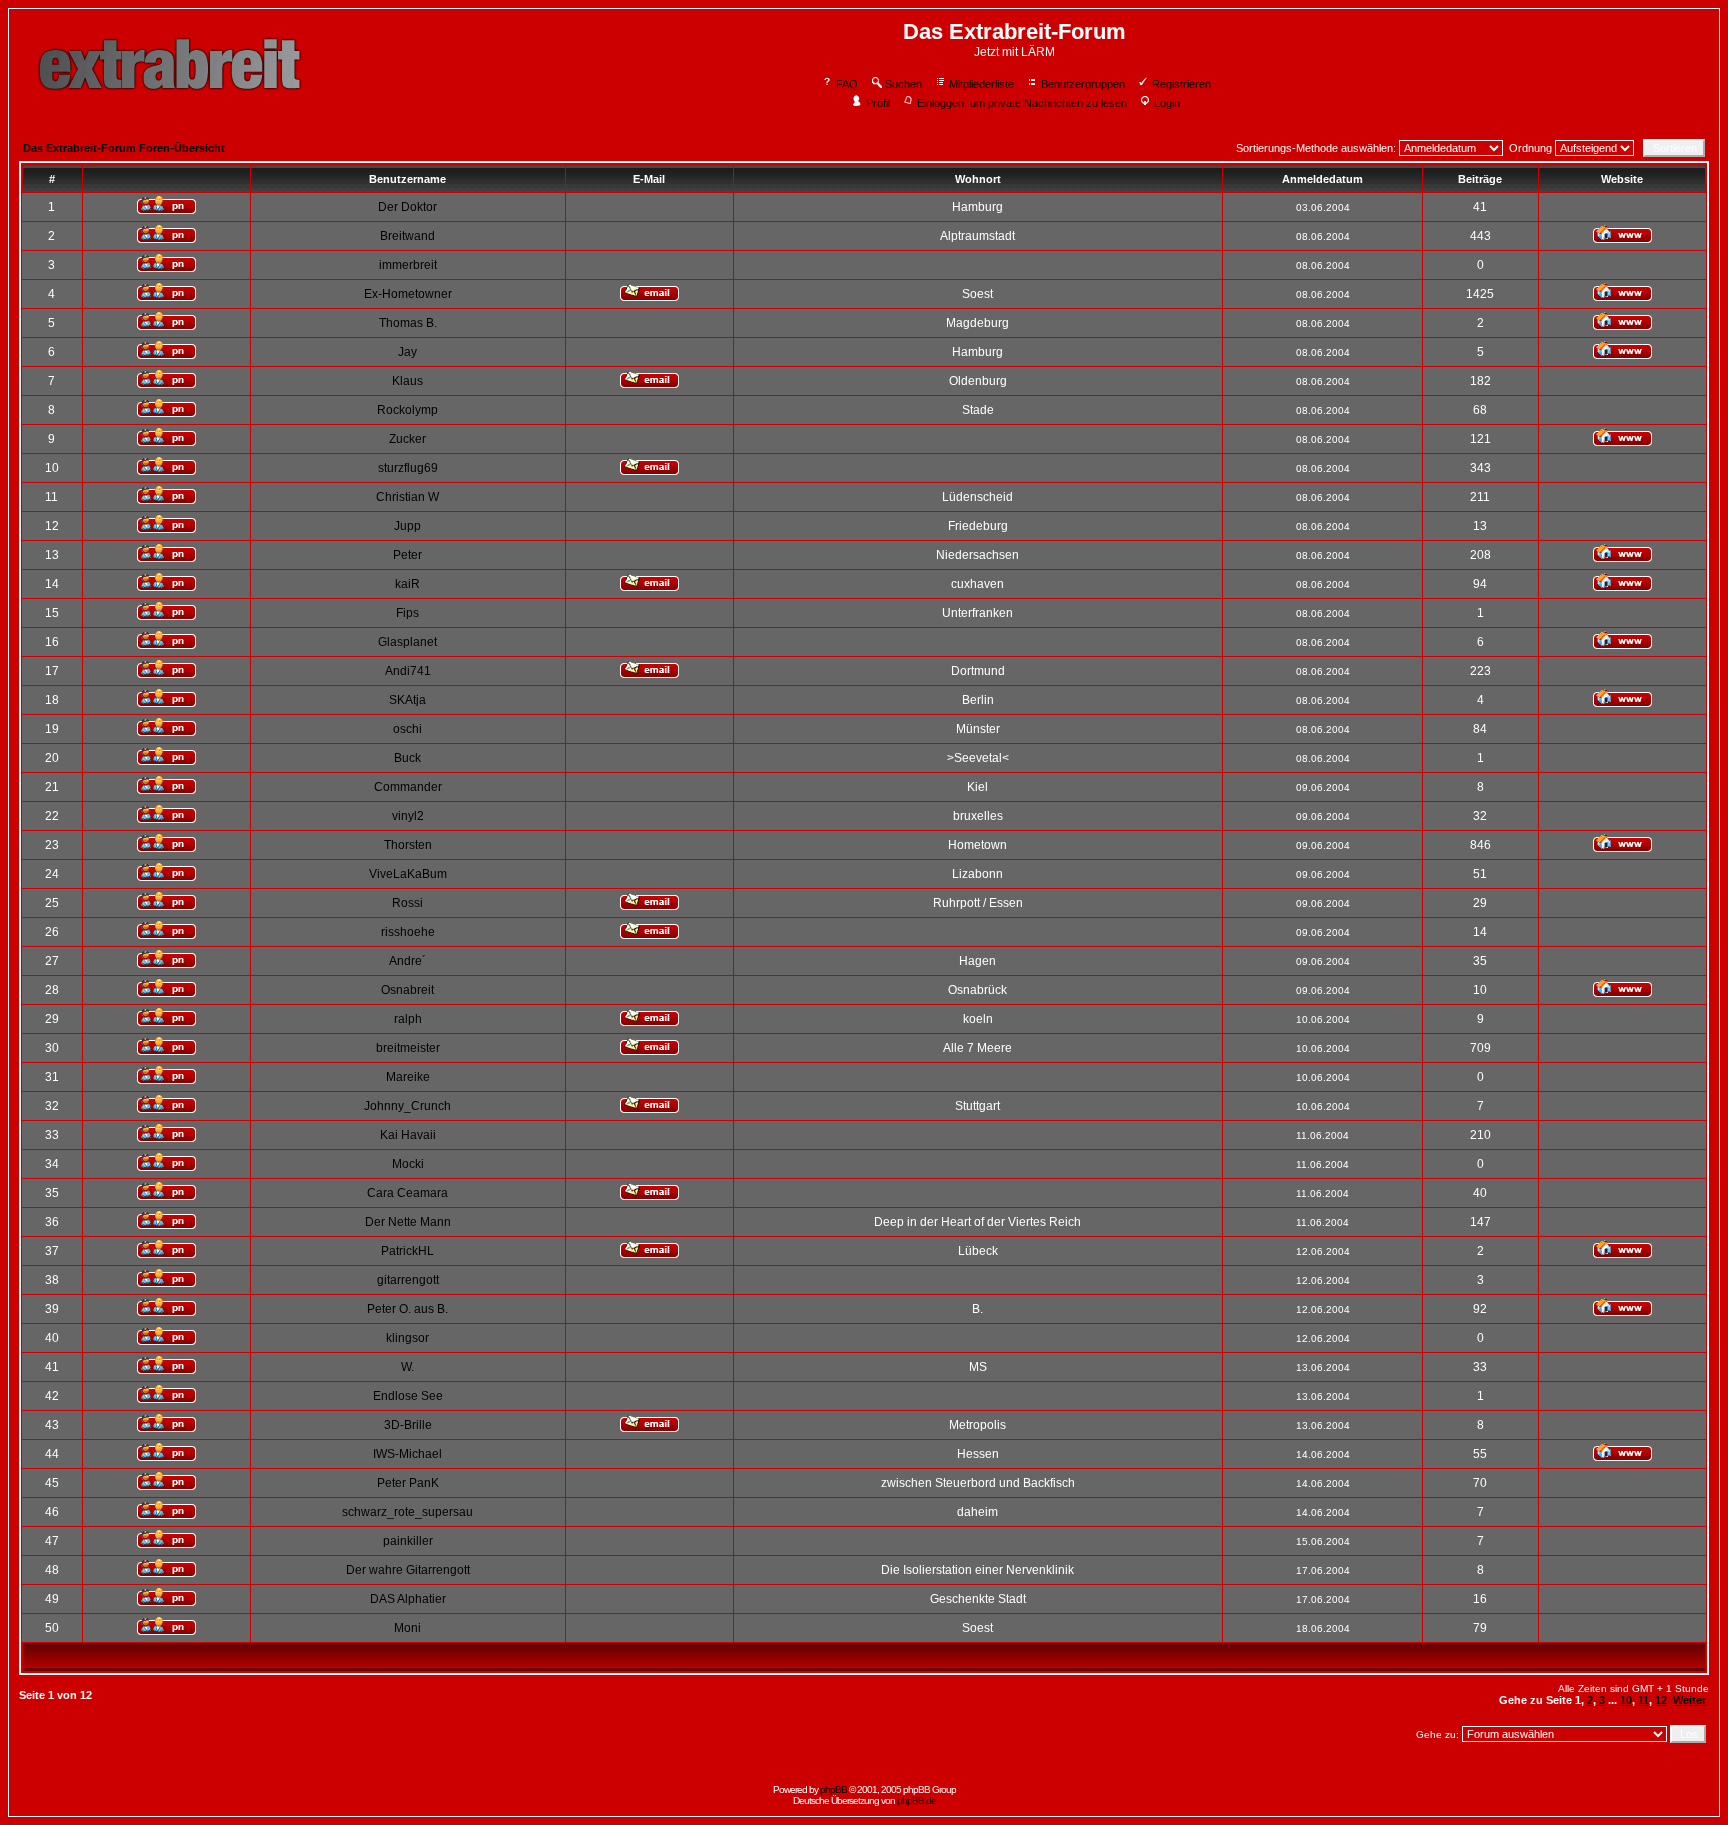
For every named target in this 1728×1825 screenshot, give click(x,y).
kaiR (407, 584)
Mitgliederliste (981, 84)
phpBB (833, 1789)
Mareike (408, 1077)
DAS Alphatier (408, 1599)
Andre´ (407, 961)
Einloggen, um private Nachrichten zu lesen (1022, 103)
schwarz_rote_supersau (407, 1512)
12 (1661, 1700)
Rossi (407, 903)
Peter (407, 555)
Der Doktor (407, 207)
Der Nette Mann (408, 1222)
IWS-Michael (407, 1454)
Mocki (408, 1164)
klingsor (407, 1338)
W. (407, 1367)
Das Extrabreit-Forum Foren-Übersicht (124, 148)
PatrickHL (407, 1251)
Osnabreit (407, 990)
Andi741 (408, 671)
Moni (407, 1628)
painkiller (408, 1541)
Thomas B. (408, 323)
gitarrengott (408, 1280)
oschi (407, 729)
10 (1626, 1700)
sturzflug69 (408, 468)
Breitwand (407, 236)
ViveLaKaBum (408, 874)
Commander (408, 787)
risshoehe (408, 932)
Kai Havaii (408, 1135)
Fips (407, 613)
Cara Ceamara (407, 1193)
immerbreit (408, 265)
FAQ (847, 84)
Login (1167, 103)
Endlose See (408, 1396)
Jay (407, 352)
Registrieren (1181, 84)
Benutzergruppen (1083, 84)
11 (1643, 1700)
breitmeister (408, 1048)
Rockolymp (407, 410)
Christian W (407, 497)
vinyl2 (408, 816)
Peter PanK (408, 1483)
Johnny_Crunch (407, 1106)
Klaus (407, 381)
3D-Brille (408, 1425)
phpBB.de (916, 1800)
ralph (408, 1019)
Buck (407, 758)
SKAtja (407, 700)
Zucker (407, 439)
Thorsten (408, 845)
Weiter (1689, 1700)
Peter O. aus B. (407, 1309)
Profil (878, 103)
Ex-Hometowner (408, 294)
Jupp (407, 526)
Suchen (903, 84)
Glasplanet (407, 642)
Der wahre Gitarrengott (408, 1570)
